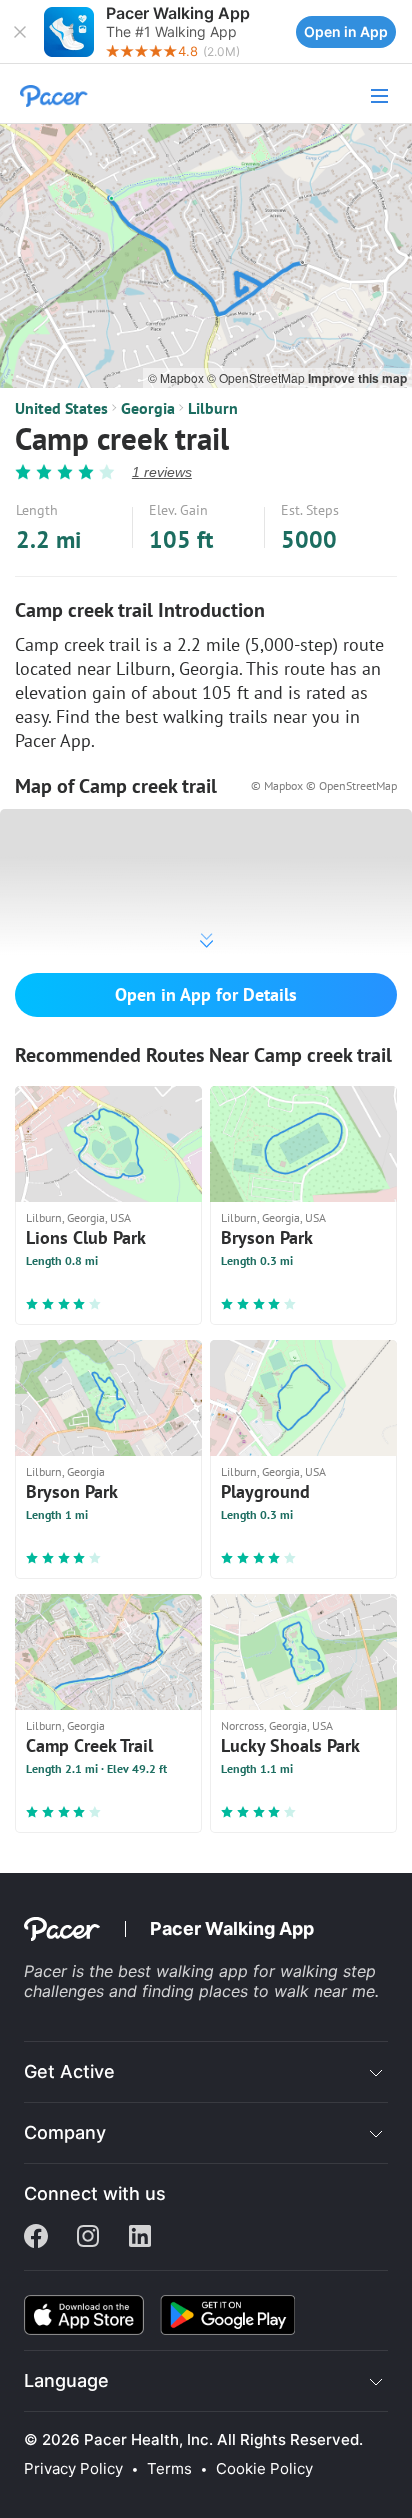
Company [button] (65, 2132)
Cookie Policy (264, 2469)
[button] (20, 32)
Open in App (346, 31)
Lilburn (213, 408)
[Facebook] (36, 2238)
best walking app (185, 1971)
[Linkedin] (140, 2238)
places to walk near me (287, 1991)
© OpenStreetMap (257, 377)
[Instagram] (88, 2238)
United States (61, 408)
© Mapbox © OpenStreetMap (324, 785)
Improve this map (357, 378)
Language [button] (66, 2380)
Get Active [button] (69, 2071)
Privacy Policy (73, 2469)
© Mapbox (177, 377)
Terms (169, 2469)
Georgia (148, 408)
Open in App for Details (206, 994)
